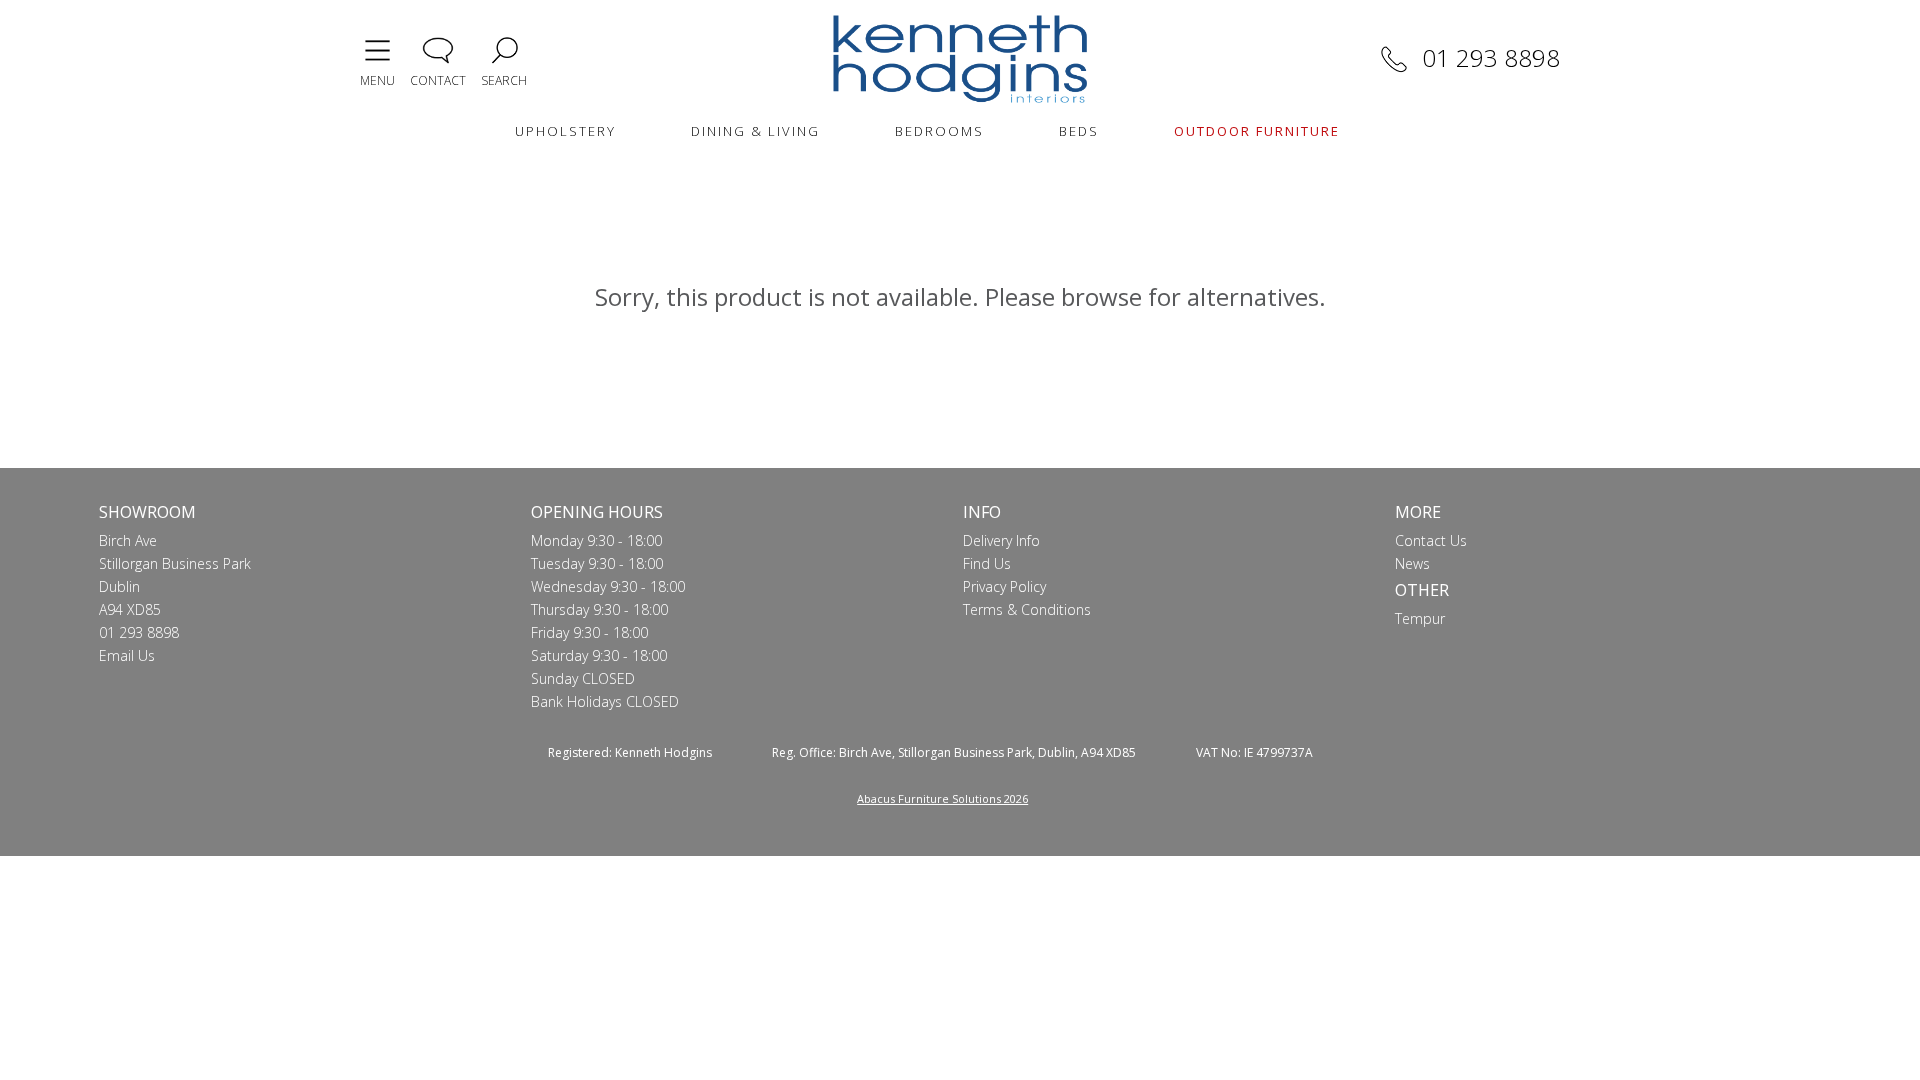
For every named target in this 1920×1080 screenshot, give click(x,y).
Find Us (987, 563)
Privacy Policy (1004, 586)
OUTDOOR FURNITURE (1257, 131)
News (1412, 563)
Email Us (127, 655)
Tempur (1420, 618)
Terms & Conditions (1027, 609)
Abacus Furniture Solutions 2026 (942, 798)
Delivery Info (1001, 540)
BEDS (1079, 131)
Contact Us (1431, 540)
